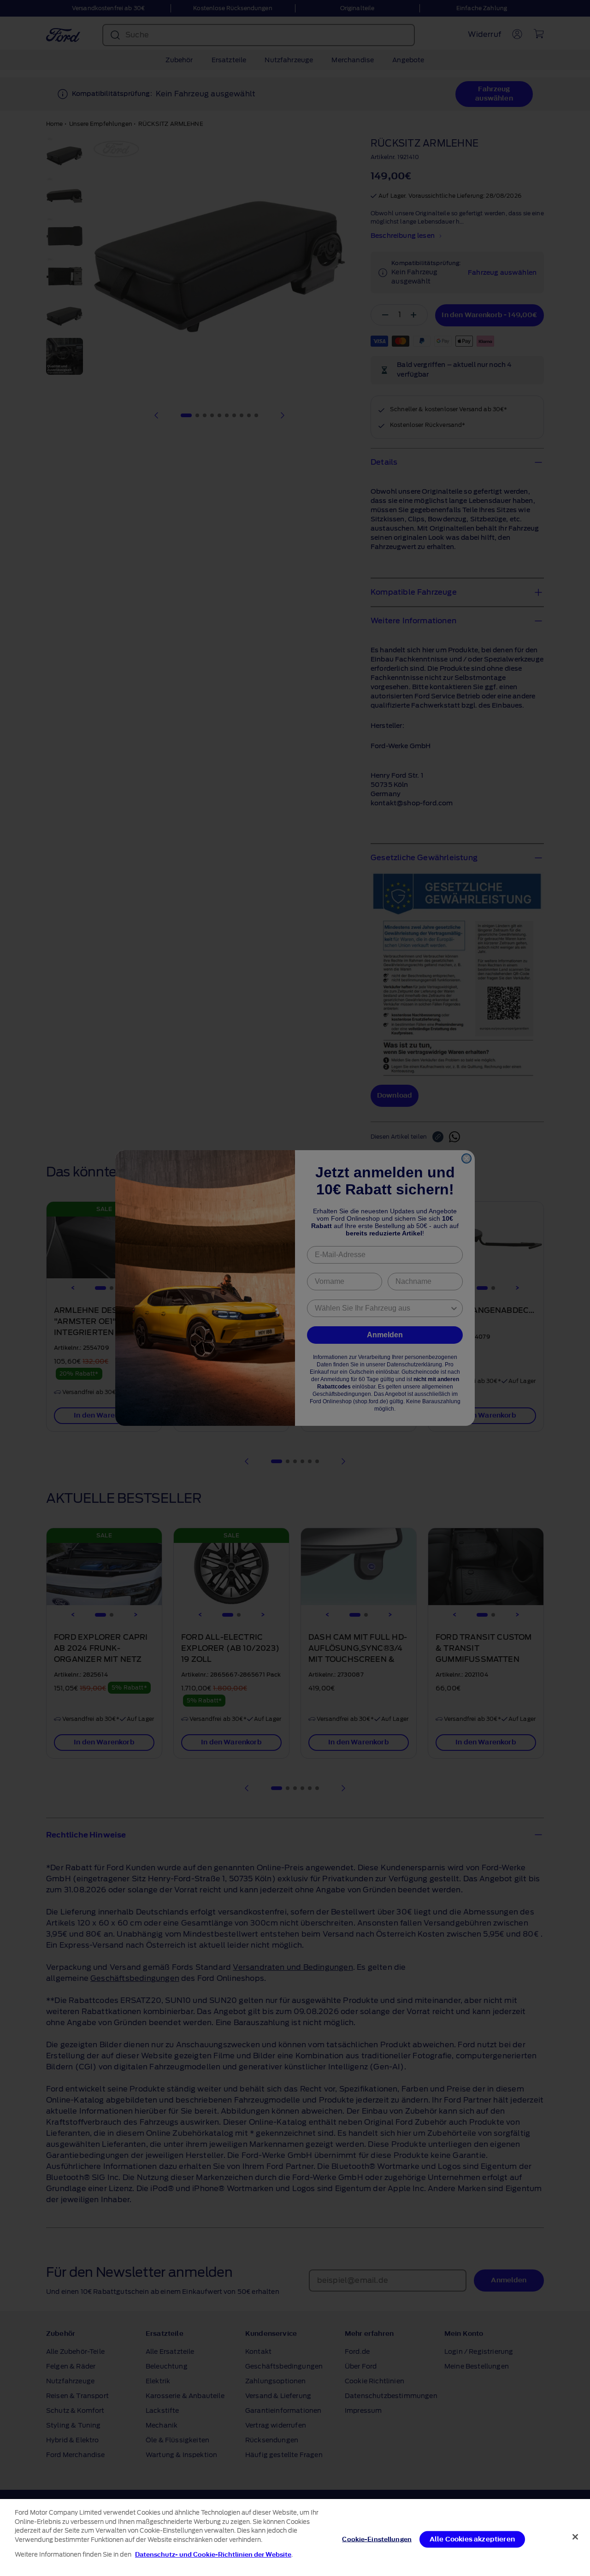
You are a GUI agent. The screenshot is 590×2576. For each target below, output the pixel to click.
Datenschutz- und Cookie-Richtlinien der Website (213, 2555)
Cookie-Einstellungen (377, 2539)
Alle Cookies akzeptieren (472, 2539)
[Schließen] (575, 2537)
